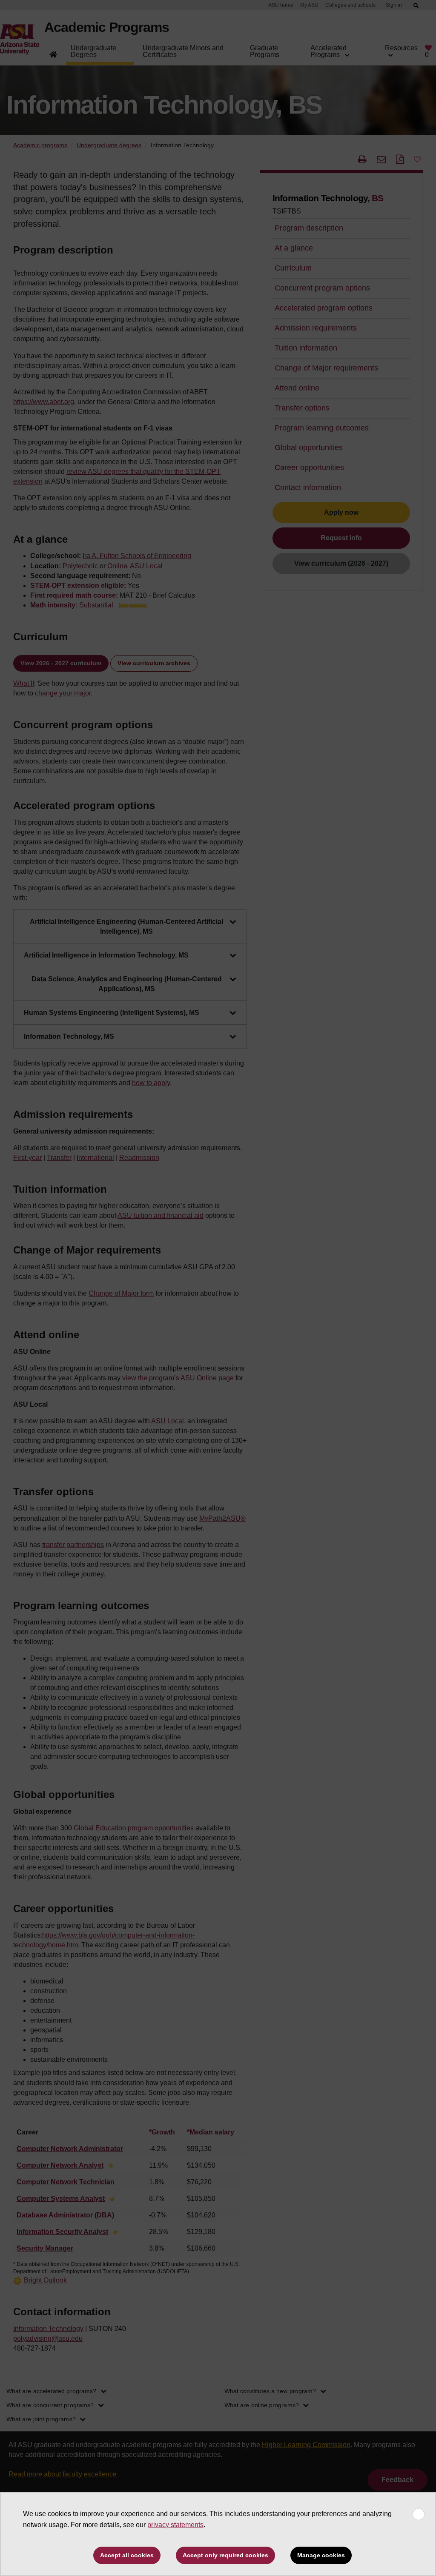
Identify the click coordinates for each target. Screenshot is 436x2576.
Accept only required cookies (225, 2555)
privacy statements (175, 2525)
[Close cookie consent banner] (419, 2514)
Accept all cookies (127, 2555)
